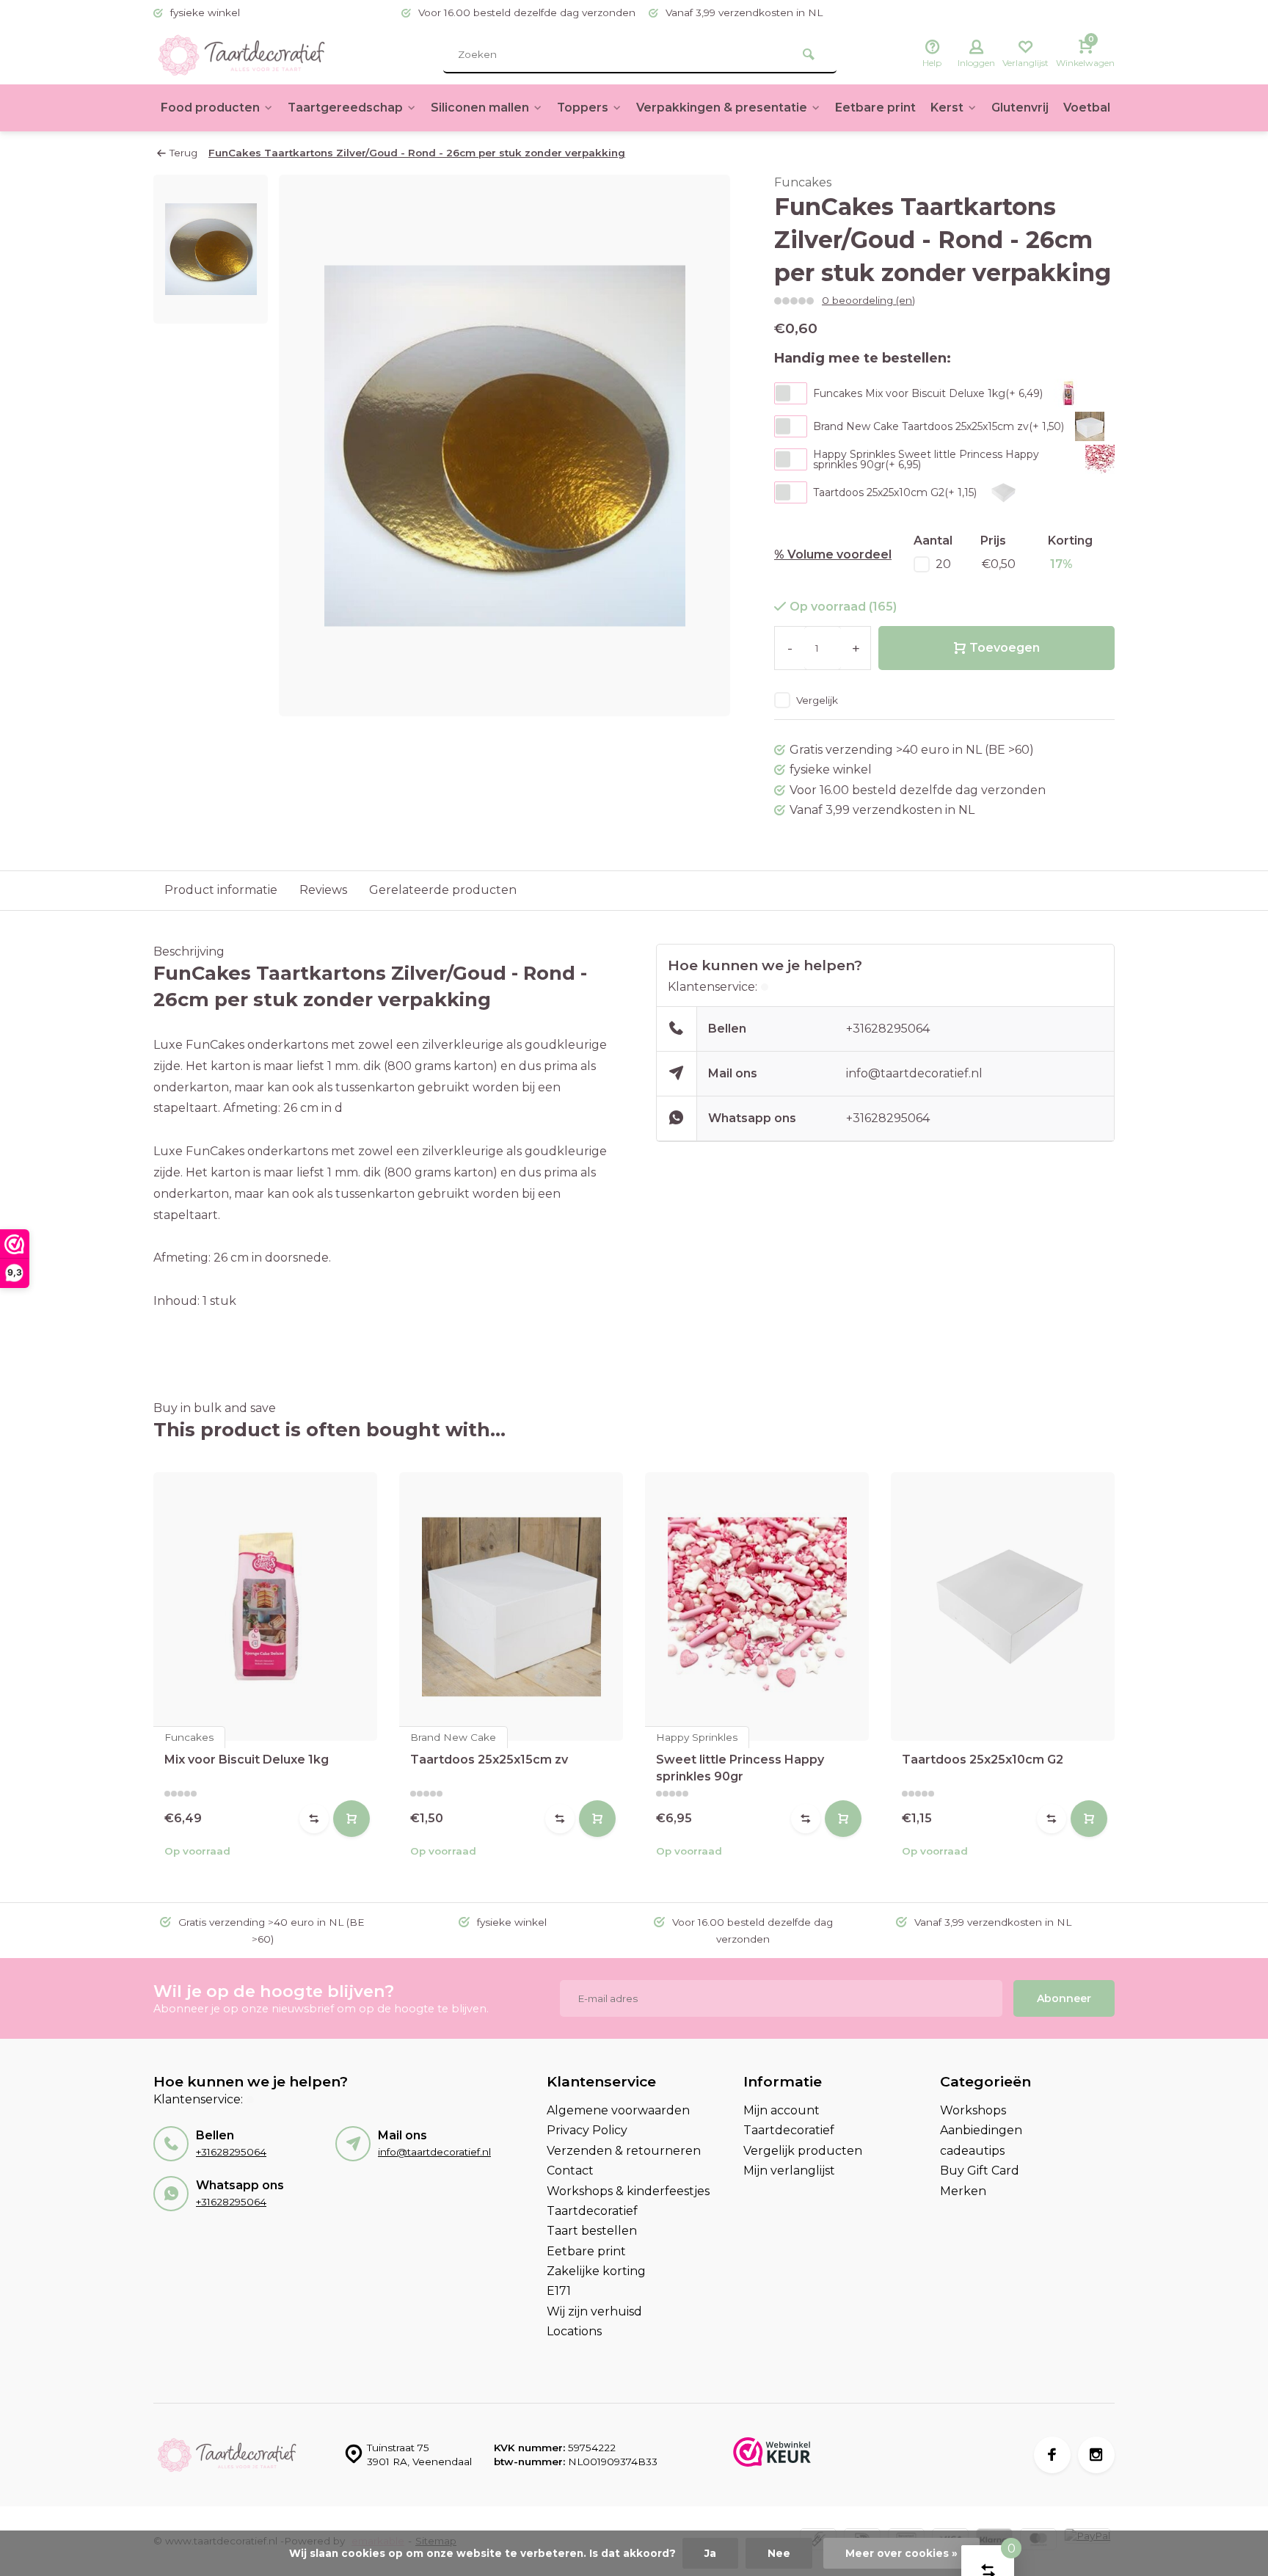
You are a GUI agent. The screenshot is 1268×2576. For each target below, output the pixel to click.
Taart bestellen (592, 2231)
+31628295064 (888, 1029)
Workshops (973, 2110)
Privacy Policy (587, 2130)
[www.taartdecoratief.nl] (241, 55)
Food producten (210, 108)
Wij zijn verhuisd (594, 2311)
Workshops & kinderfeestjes (628, 2191)
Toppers (583, 108)
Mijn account (781, 2110)
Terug (183, 153)
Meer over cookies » (901, 2553)
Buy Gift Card (980, 2171)
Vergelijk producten (803, 2151)
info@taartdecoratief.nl (914, 1073)
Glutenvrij (1020, 108)
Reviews (323, 890)
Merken (963, 2191)
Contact (570, 2171)
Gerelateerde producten (443, 890)
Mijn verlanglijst (789, 2171)
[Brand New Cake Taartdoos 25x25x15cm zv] (511, 1607)
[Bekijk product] (351, 1819)
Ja (710, 2553)
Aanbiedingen (981, 2130)
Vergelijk (817, 700)
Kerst (947, 108)
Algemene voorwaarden (618, 2110)
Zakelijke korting (596, 2271)
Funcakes (803, 182)
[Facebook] (1052, 2455)
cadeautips (972, 2151)
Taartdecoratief (592, 2211)
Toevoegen (1005, 648)
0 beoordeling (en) (868, 300)
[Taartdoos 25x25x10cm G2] (1003, 1607)
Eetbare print (875, 108)
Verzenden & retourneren (624, 2151)
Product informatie (221, 890)
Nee (779, 2553)
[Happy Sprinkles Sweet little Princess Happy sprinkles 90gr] (757, 1607)
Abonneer (1064, 1998)
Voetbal (1087, 108)
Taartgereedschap (345, 108)
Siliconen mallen (480, 108)
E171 (559, 2291)
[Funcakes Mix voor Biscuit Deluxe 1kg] (265, 1607)
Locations (574, 2331)
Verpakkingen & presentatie (722, 108)
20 (943, 564)
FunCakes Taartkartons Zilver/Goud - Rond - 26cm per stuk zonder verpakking (417, 153)
